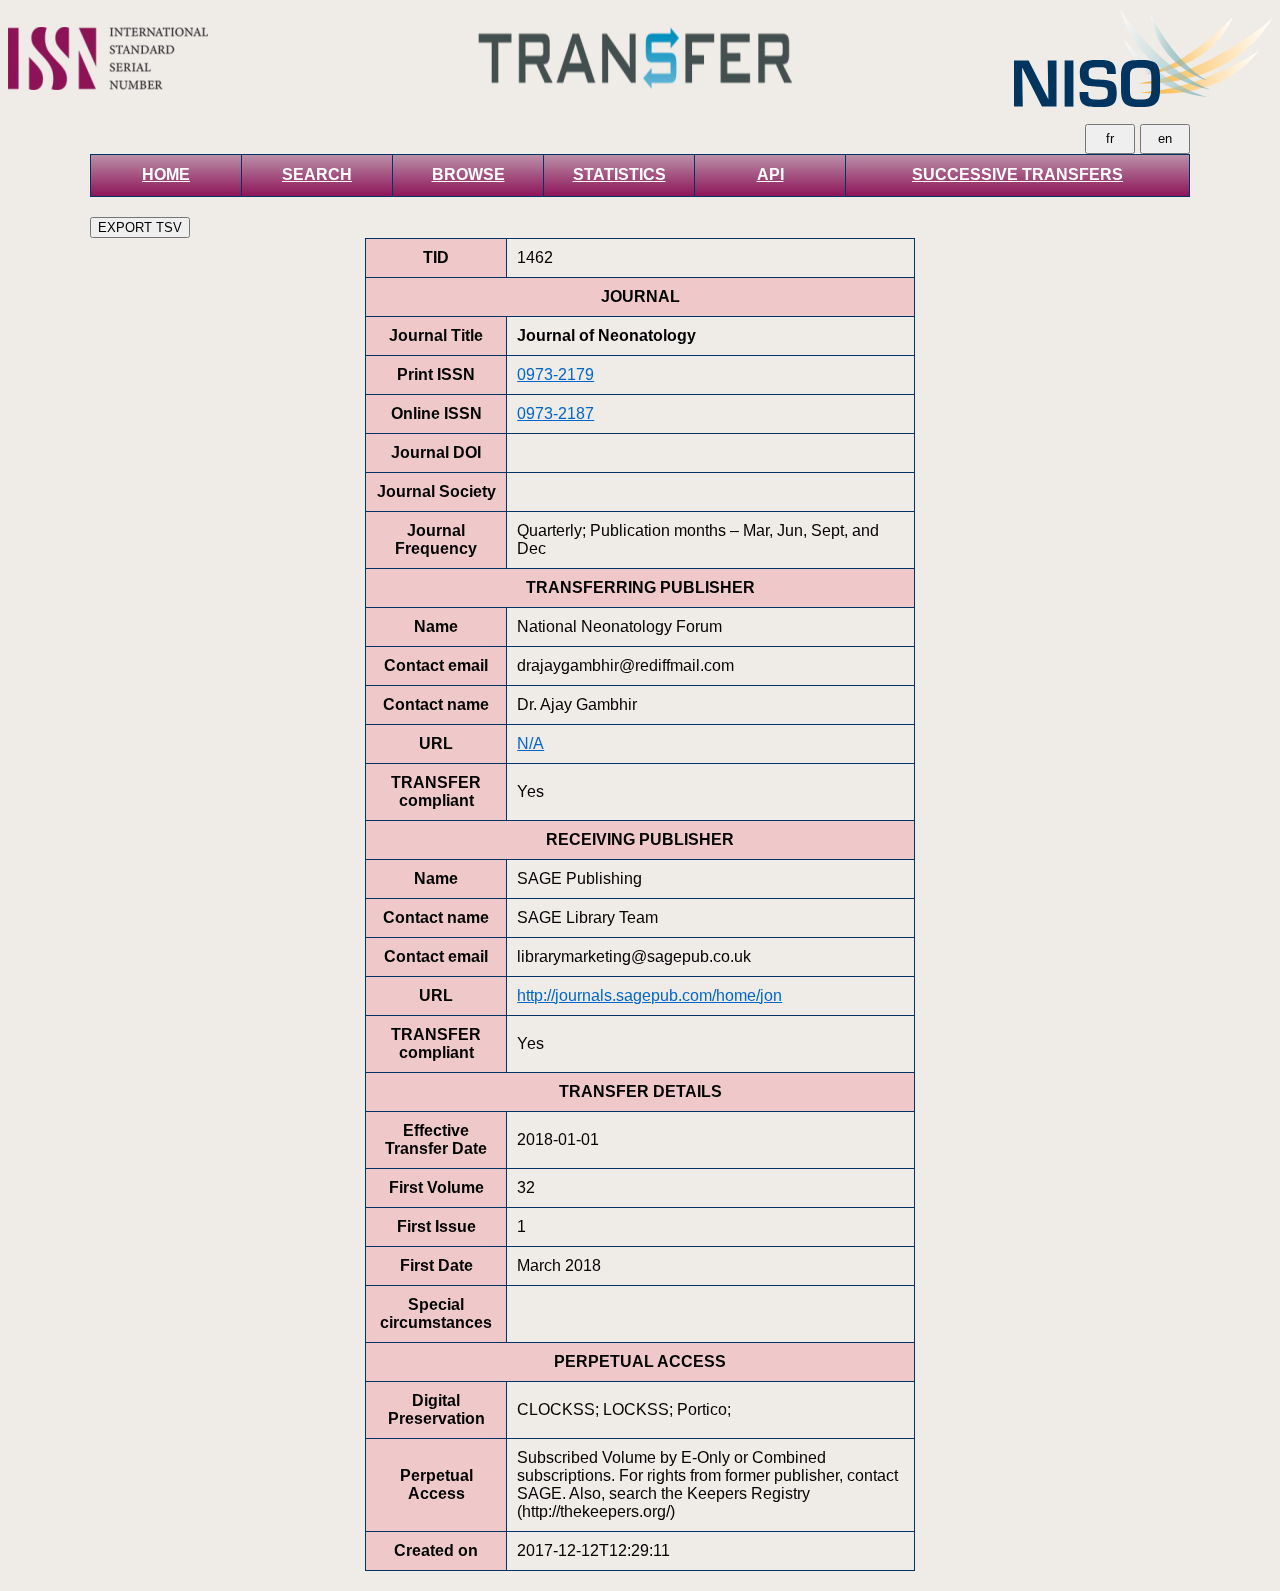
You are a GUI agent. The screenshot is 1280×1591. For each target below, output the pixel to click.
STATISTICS (619, 174)
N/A (530, 743)
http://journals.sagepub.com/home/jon (649, 995)
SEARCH (317, 174)
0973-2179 (555, 374)
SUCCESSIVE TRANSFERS (1017, 174)
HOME (166, 174)
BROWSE (468, 174)
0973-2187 (555, 413)
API (770, 174)
